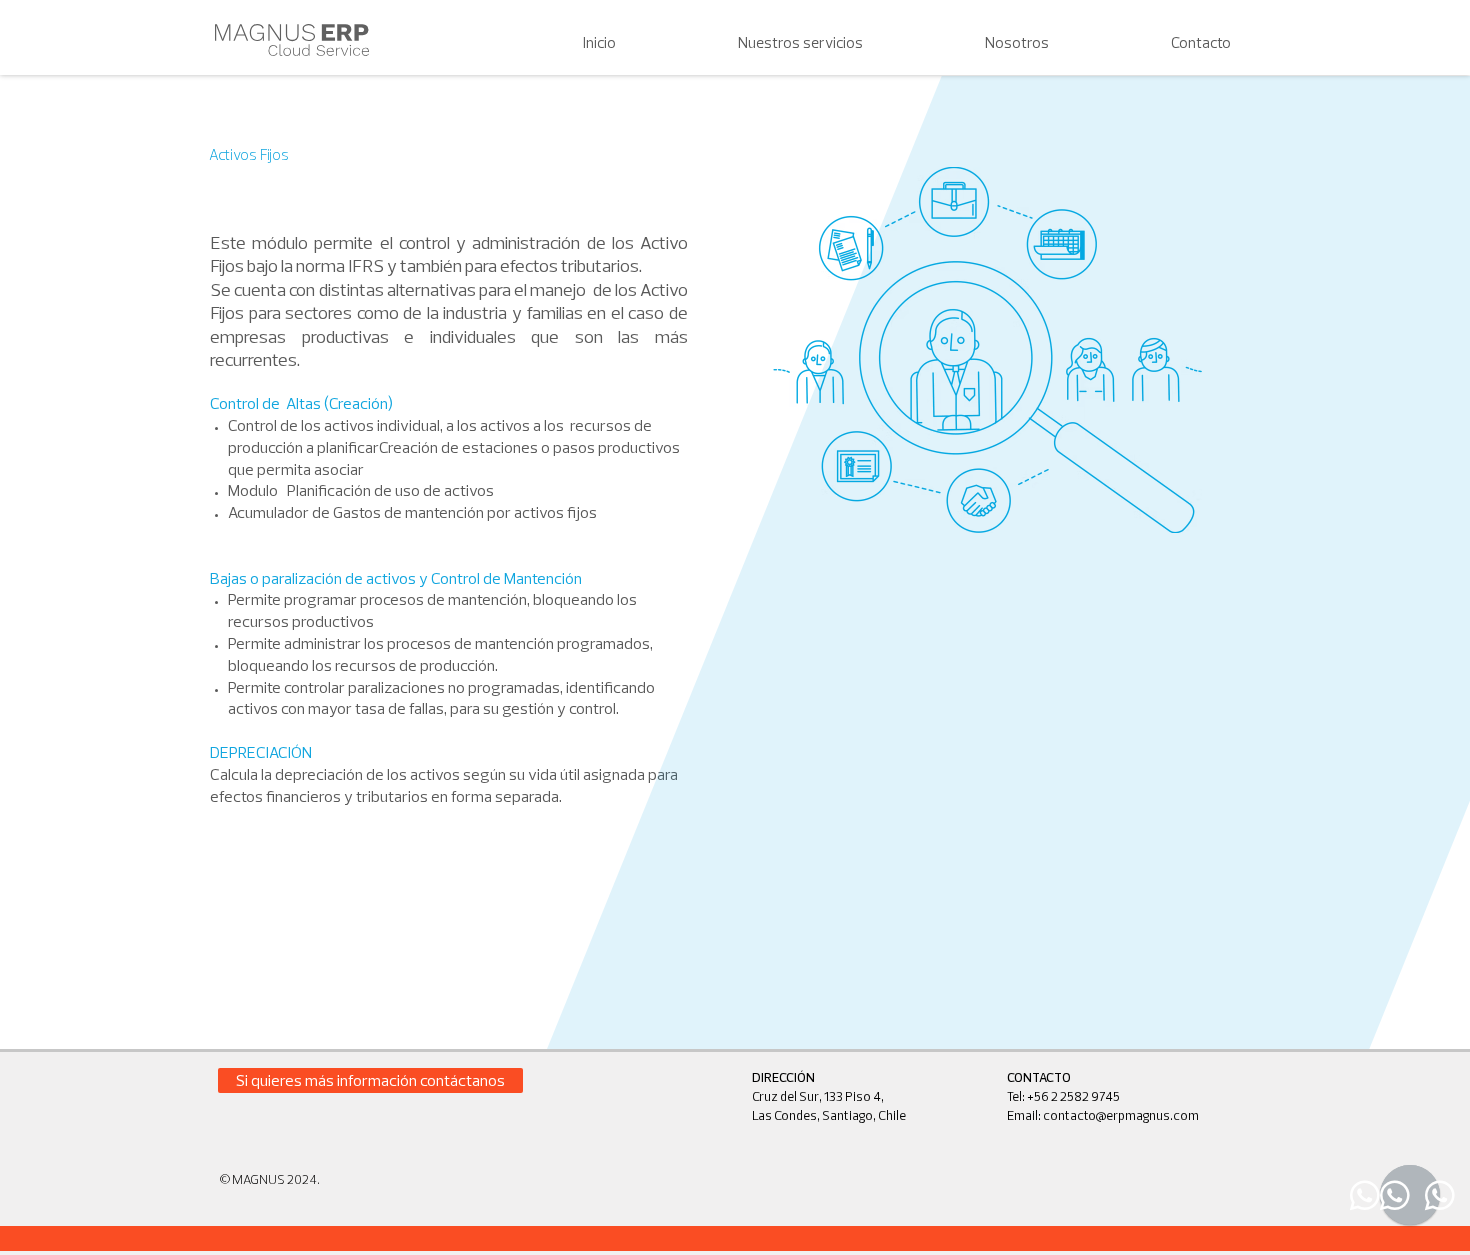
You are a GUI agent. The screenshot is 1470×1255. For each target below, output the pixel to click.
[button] (754, 43)
